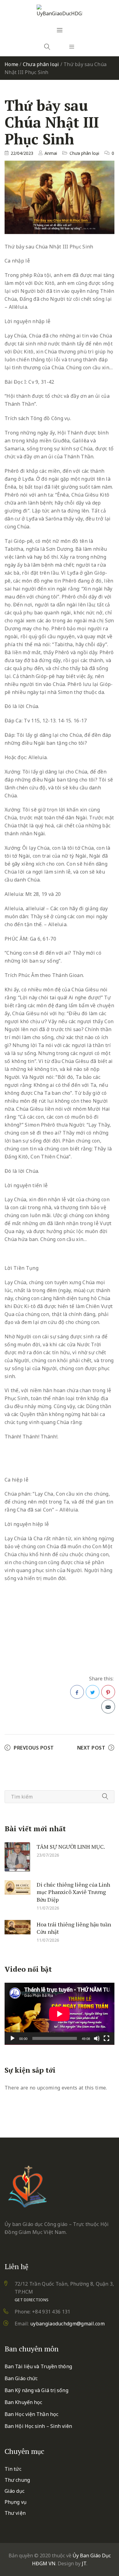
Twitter (93, 1692)
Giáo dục (14, 2491)
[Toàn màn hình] (106, 2038)
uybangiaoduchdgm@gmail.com (67, 2324)
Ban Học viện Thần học (31, 2414)
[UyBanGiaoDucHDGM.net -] (60, 11)
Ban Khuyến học (23, 2402)
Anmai (51, 153)
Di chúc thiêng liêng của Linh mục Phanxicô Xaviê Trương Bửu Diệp (73, 1892)
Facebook (77, 1692)
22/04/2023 (22, 153)
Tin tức (13, 2469)
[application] (60, 2014)
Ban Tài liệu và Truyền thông (38, 2366)
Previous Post (34, 1748)
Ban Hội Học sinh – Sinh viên (38, 2426)
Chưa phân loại (41, 64)
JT (84, 2563)
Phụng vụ (16, 2502)
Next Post (91, 1748)
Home (11, 64)
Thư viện (15, 2513)
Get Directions (32, 2300)
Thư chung (17, 2480)
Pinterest (108, 1692)
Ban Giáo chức (21, 2378)
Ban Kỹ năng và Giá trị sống (36, 2390)
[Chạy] (13, 2038)
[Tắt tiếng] (97, 2038)
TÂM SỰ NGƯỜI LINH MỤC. (71, 1846)
